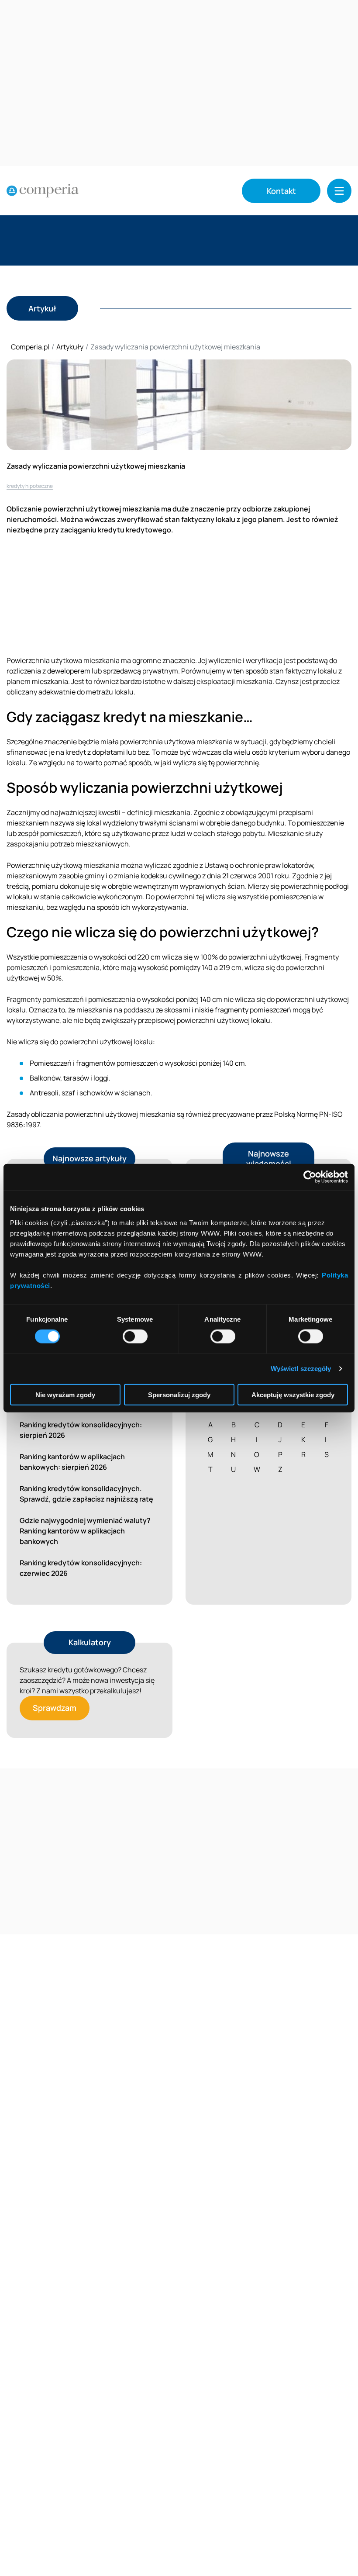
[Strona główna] (43, 191)
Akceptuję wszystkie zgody (293, 1394)
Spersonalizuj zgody (179, 1394)
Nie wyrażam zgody (65, 1394)
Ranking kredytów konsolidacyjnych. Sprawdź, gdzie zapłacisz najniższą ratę (86, 1494)
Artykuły (70, 347)
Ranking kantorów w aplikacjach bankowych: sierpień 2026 (72, 1462)
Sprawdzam (55, 1708)
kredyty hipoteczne (30, 486)
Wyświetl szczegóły (301, 1369)
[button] (339, 191)
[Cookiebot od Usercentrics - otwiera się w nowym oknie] (310, 1177)
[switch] (135, 1336)
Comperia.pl (30, 347)
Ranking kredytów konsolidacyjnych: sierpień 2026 (81, 1430)
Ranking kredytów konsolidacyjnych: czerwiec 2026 (81, 1568)
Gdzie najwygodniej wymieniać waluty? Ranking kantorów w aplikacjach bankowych (85, 1531)
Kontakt (281, 191)
